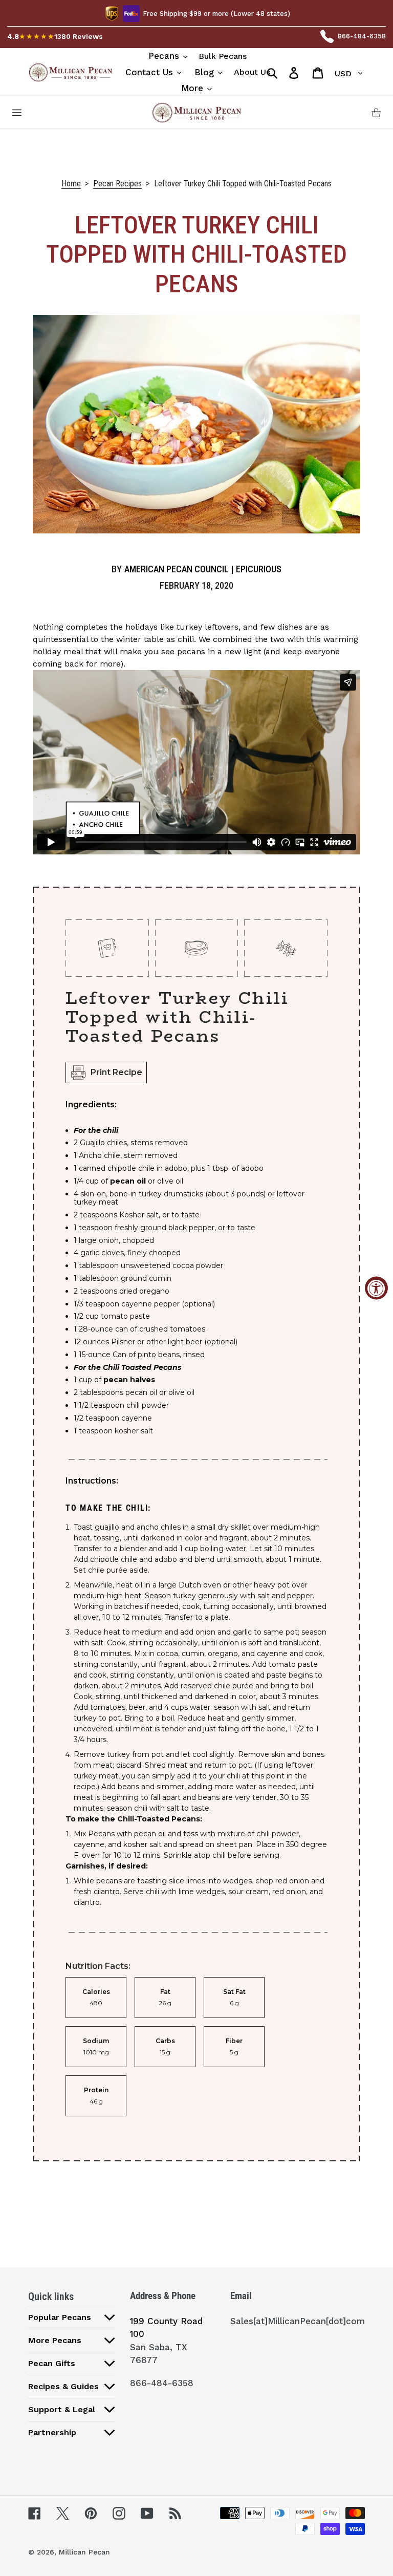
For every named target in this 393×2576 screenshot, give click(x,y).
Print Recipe (116, 1072)
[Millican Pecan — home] (196, 113)
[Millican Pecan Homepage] (70, 72)
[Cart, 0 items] (376, 113)
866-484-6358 (362, 36)
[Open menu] (17, 113)
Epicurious (259, 569)
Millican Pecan (84, 2552)
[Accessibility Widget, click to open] (376, 1288)
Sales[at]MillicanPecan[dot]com (298, 2321)
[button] (71, 2317)
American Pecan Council (177, 569)
